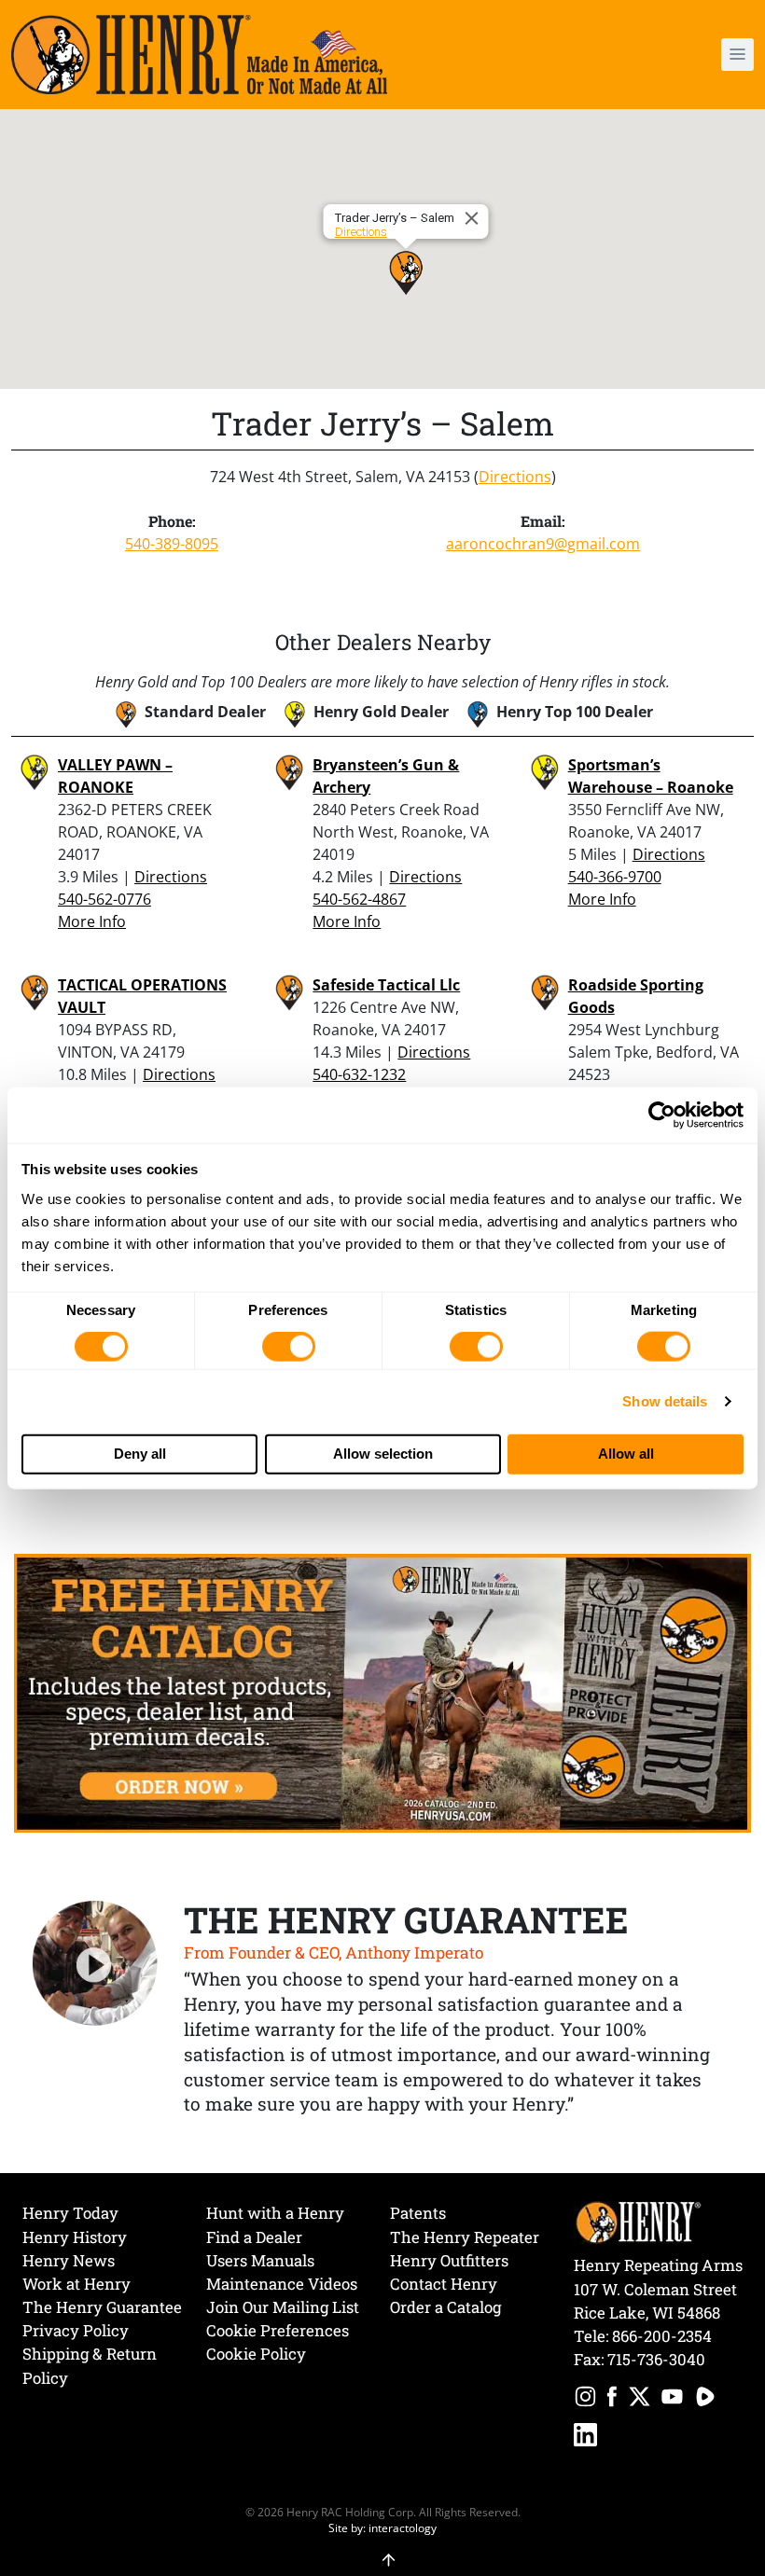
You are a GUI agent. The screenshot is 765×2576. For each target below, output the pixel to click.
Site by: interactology (382, 2528)
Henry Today (70, 2213)
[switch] (289, 1347)
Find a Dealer (254, 2237)
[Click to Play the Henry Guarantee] (95, 1964)
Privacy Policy (76, 2330)
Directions (361, 232)
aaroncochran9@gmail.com (543, 544)
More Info (92, 921)
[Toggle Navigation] (737, 55)
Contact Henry (444, 2284)
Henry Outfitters (449, 2260)
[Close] (475, 218)
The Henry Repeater (465, 2237)
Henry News (69, 2260)
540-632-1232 (359, 1074)
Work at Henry (76, 2284)
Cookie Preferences (278, 2330)
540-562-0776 (104, 899)
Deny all (140, 1454)
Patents (418, 2213)
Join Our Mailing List (283, 2307)
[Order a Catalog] (382, 1692)
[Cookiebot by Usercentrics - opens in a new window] (662, 1115)
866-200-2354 (662, 2336)
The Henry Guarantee (102, 2307)
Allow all (626, 1454)
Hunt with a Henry (275, 2213)
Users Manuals (260, 2260)
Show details (665, 1401)
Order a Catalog (445, 2307)
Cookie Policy (256, 2354)
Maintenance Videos (282, 2284)
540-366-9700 (615, 877)
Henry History (75, 2237)
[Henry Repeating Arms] (199, 55)
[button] (677, 55)
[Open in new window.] (585, 2399)
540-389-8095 (172, 544)
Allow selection (383, 1454)
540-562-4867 (359, 899)
